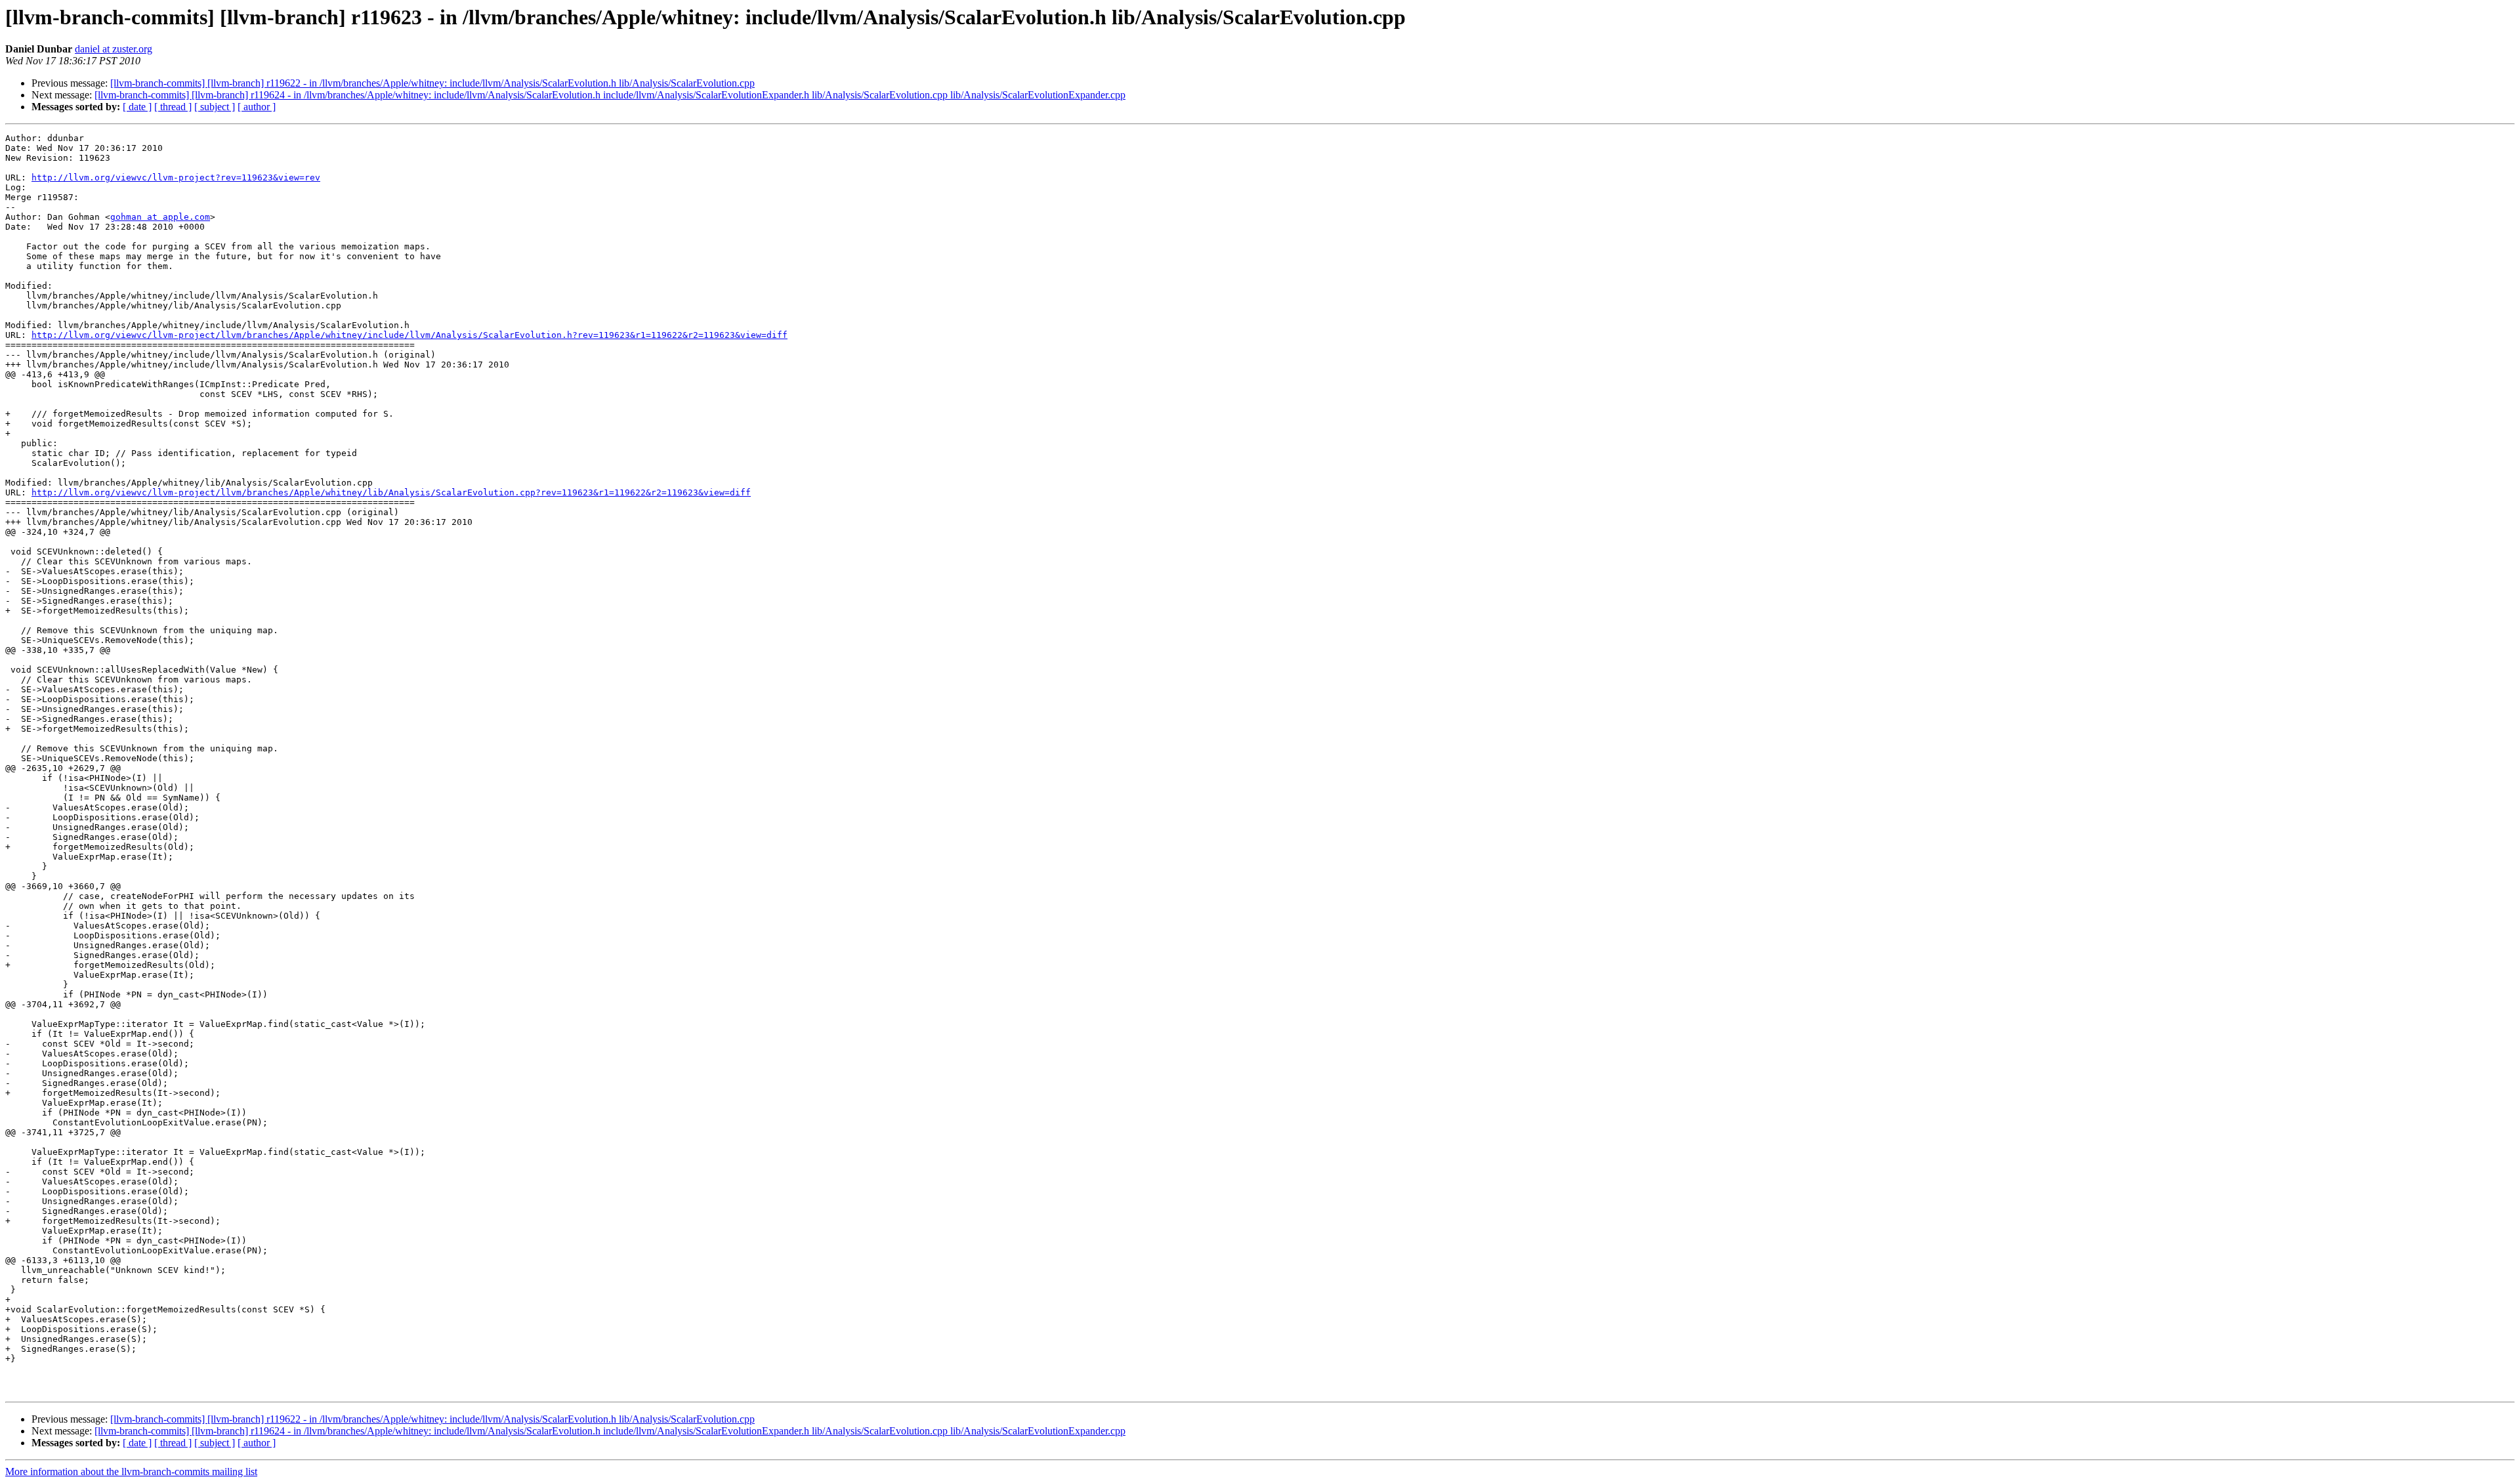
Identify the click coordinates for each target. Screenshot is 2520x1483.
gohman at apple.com (160, 217)
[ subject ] (215, 107)
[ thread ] (173, 107)
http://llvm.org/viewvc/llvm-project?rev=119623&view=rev (176, 178)
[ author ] (257, 107)
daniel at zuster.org (114, 49)
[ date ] (137, 107)
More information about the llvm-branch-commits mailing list (131, 1472)
